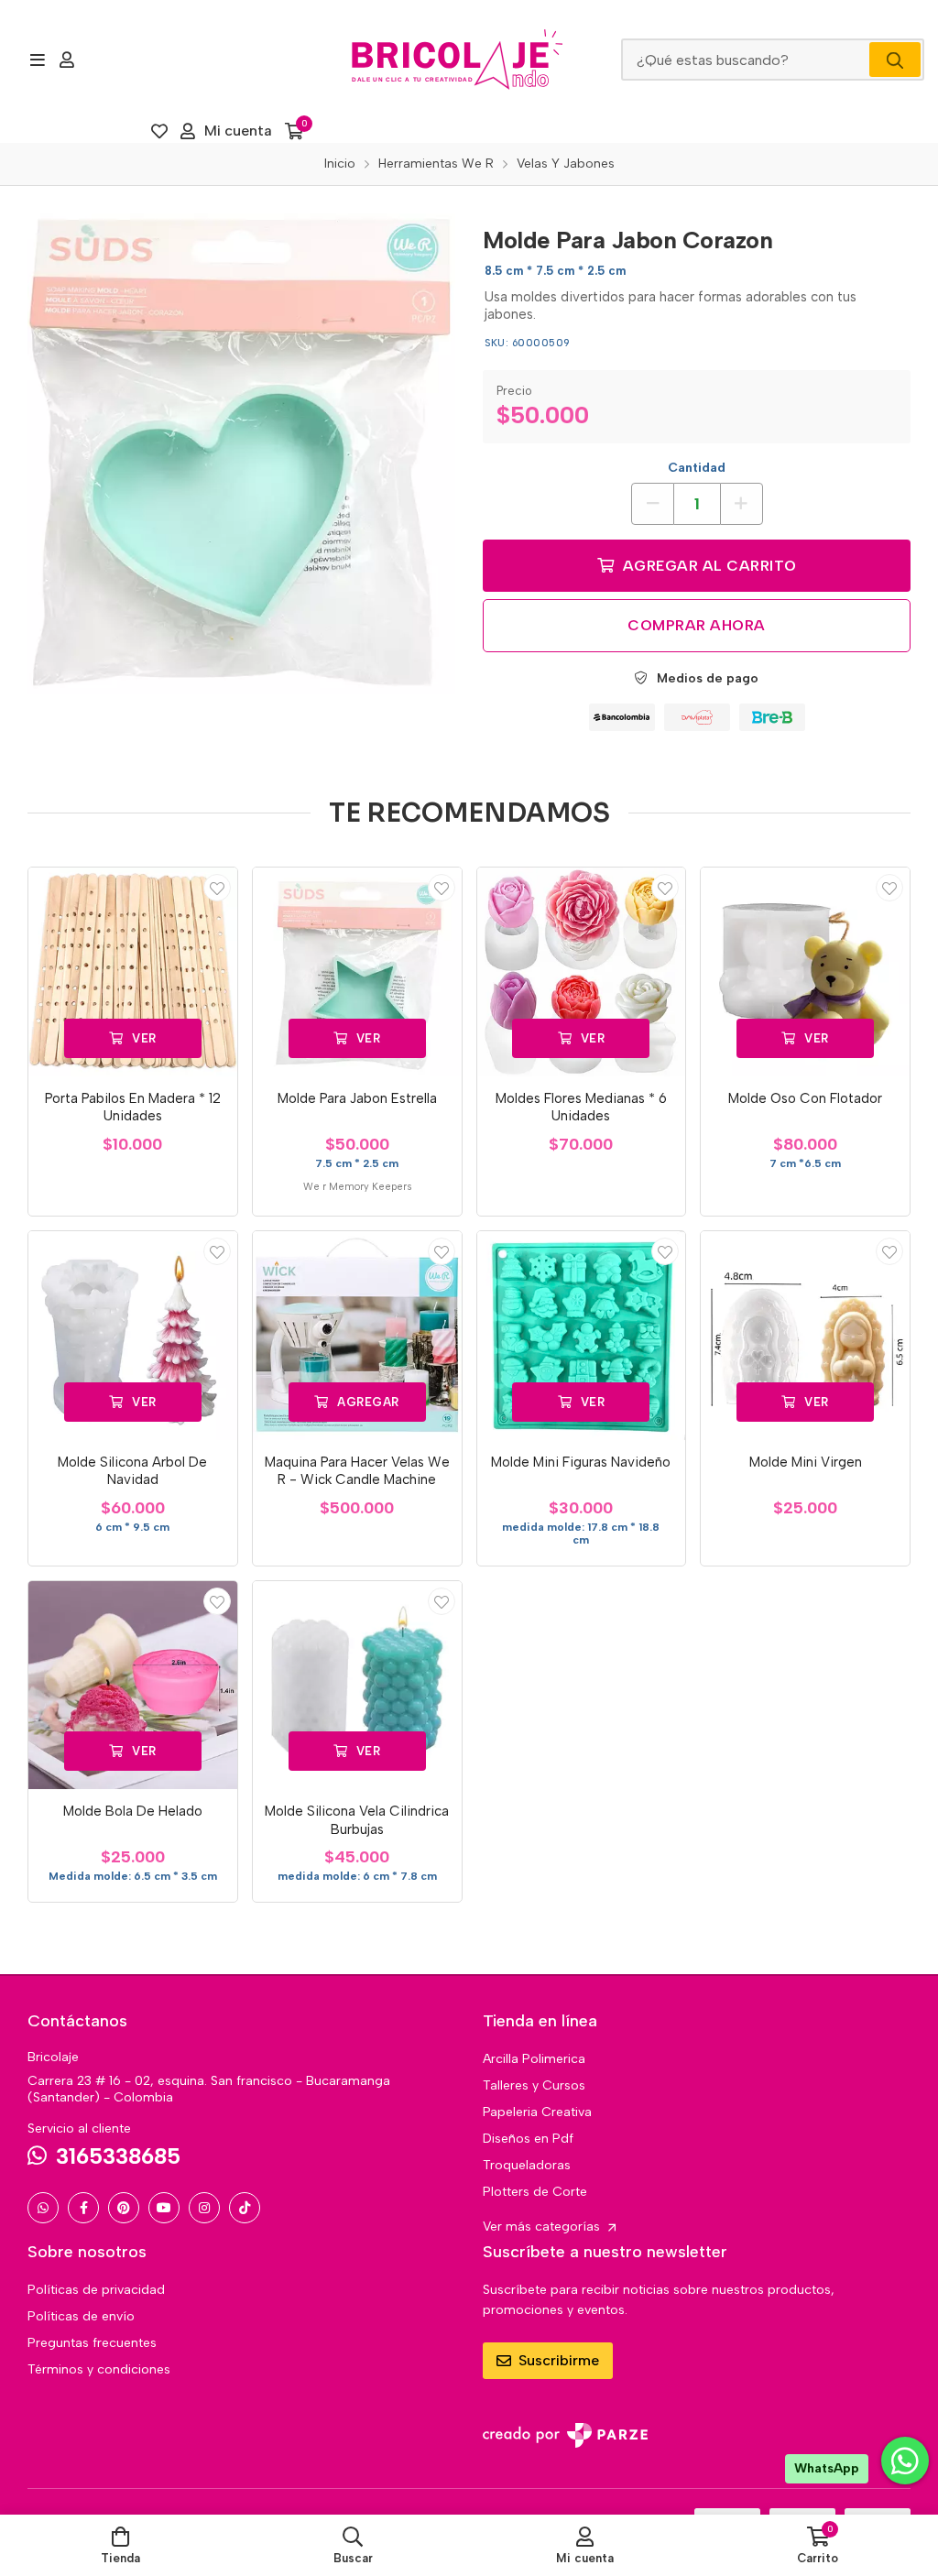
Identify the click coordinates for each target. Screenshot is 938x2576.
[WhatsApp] (43, 2208)
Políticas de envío (81, 2316)
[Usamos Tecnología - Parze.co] (565, 2435)
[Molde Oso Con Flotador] (805, 972)
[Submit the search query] (895, 60)
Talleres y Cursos (534, 2085)
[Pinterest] (124, 2208)
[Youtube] (164, 2208)
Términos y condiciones (99, 2369)
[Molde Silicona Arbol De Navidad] (133, 1336)
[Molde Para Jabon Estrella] (357, 972)
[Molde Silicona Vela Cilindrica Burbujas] (357, 1686)
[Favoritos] (159, 131)
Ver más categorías (543, 2227)
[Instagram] (204, 2208)
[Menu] (37, 60)
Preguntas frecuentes (92, 2343)
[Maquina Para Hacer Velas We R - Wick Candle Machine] (357, 1336)
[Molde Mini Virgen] (805, 1336)
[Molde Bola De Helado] (133, 1686)
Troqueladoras (527, 2165)
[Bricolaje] (457, 60)
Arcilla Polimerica (534, 2059)
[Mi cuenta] (67, 60)
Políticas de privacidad (96, 2290)
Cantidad (697, 468)
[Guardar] (217, 888)
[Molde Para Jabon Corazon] (241, 454)
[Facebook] (83, 2208)
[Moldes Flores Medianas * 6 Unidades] (582, 972)
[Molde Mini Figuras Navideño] (582, 1336)
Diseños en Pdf (528, 2139)
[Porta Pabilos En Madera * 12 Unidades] (133, 972)
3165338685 (118, 2156)
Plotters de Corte (535, 2192)
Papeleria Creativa (537, 2112)
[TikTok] (245, 2208)
